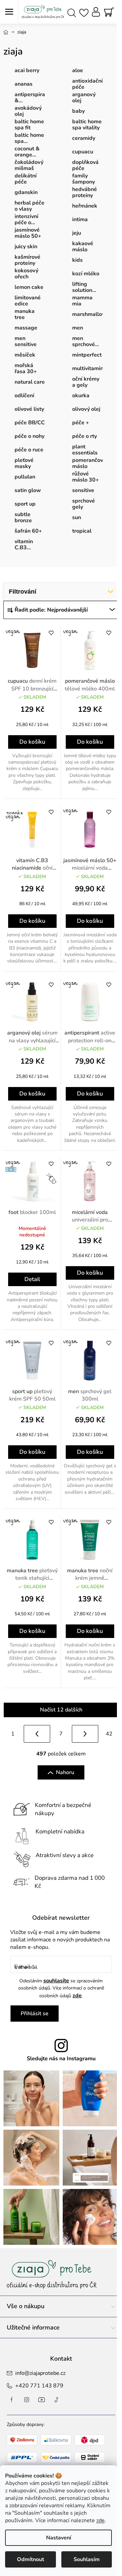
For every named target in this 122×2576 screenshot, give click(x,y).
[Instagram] (27, 2400)
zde (100, 2520)
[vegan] (32, 650)
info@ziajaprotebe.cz (40, 2373)
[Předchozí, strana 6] (37, 1734)
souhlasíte (56, 1981)
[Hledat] (72, 12)
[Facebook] (12, 2400)
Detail (32, 1279)
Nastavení (59, 2538)
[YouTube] (42, 2400)
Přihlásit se (35, 2014)
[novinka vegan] (32, 829)
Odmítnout (30, 2559)
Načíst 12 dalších (61, 1710)
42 (109, 1734)
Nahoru (65, 1772)
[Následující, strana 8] (85, 1734)
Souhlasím (87, 2559)
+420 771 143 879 (39, 2386)
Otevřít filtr (61, 592)
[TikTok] (57, 2400)
